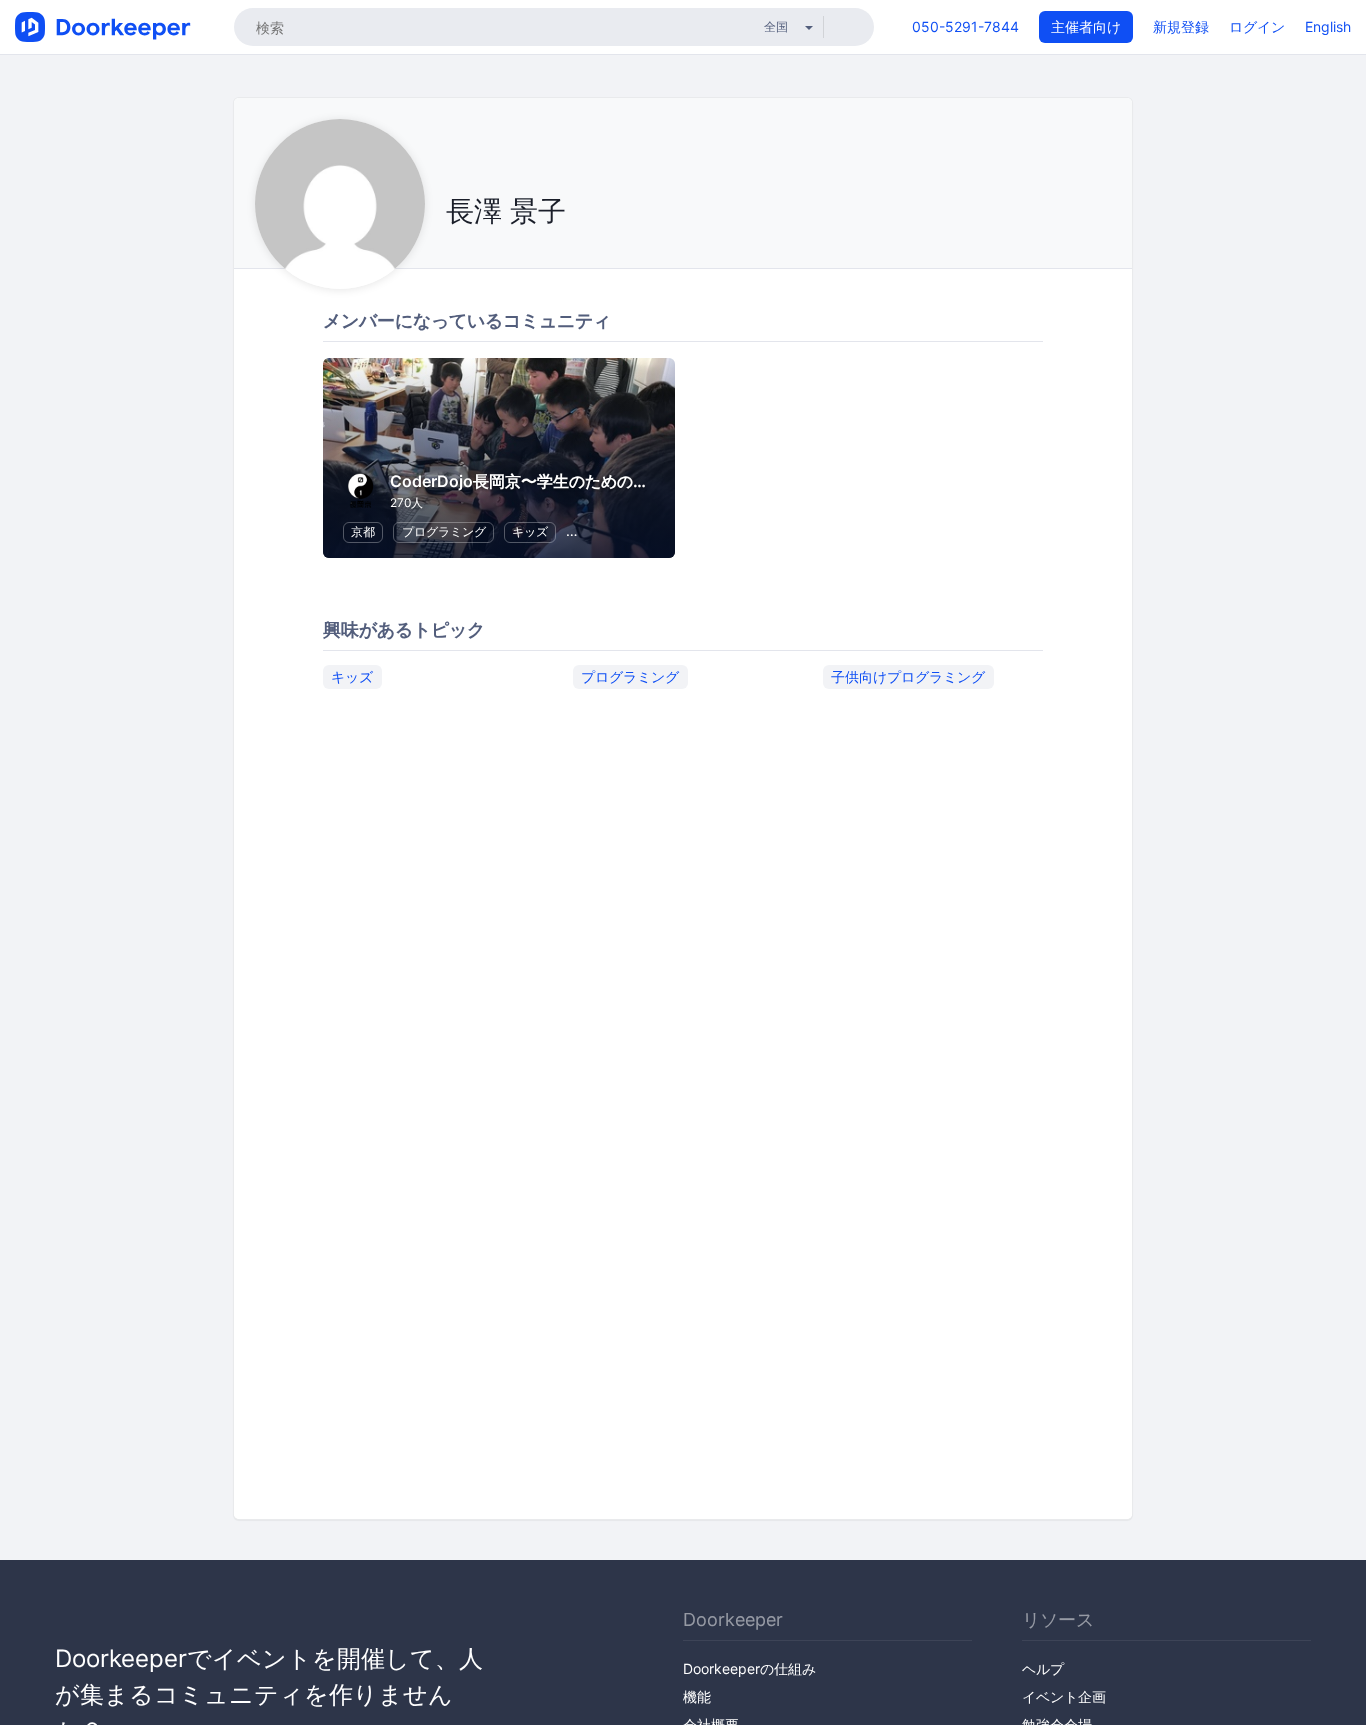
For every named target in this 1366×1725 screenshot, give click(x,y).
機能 (697, 1696)
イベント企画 (1064, 1696)
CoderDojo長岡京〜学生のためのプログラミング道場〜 (591, 481)
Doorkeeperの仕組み (749, 1668)
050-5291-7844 (965, 26)
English (1328, 26)
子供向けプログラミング (908, 676)
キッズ (530, 531)
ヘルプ (1043, 1668)
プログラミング (444, 531)
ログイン (1257, 26)
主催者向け (1086, 26)
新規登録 (1181, 26)
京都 (363, 531)
